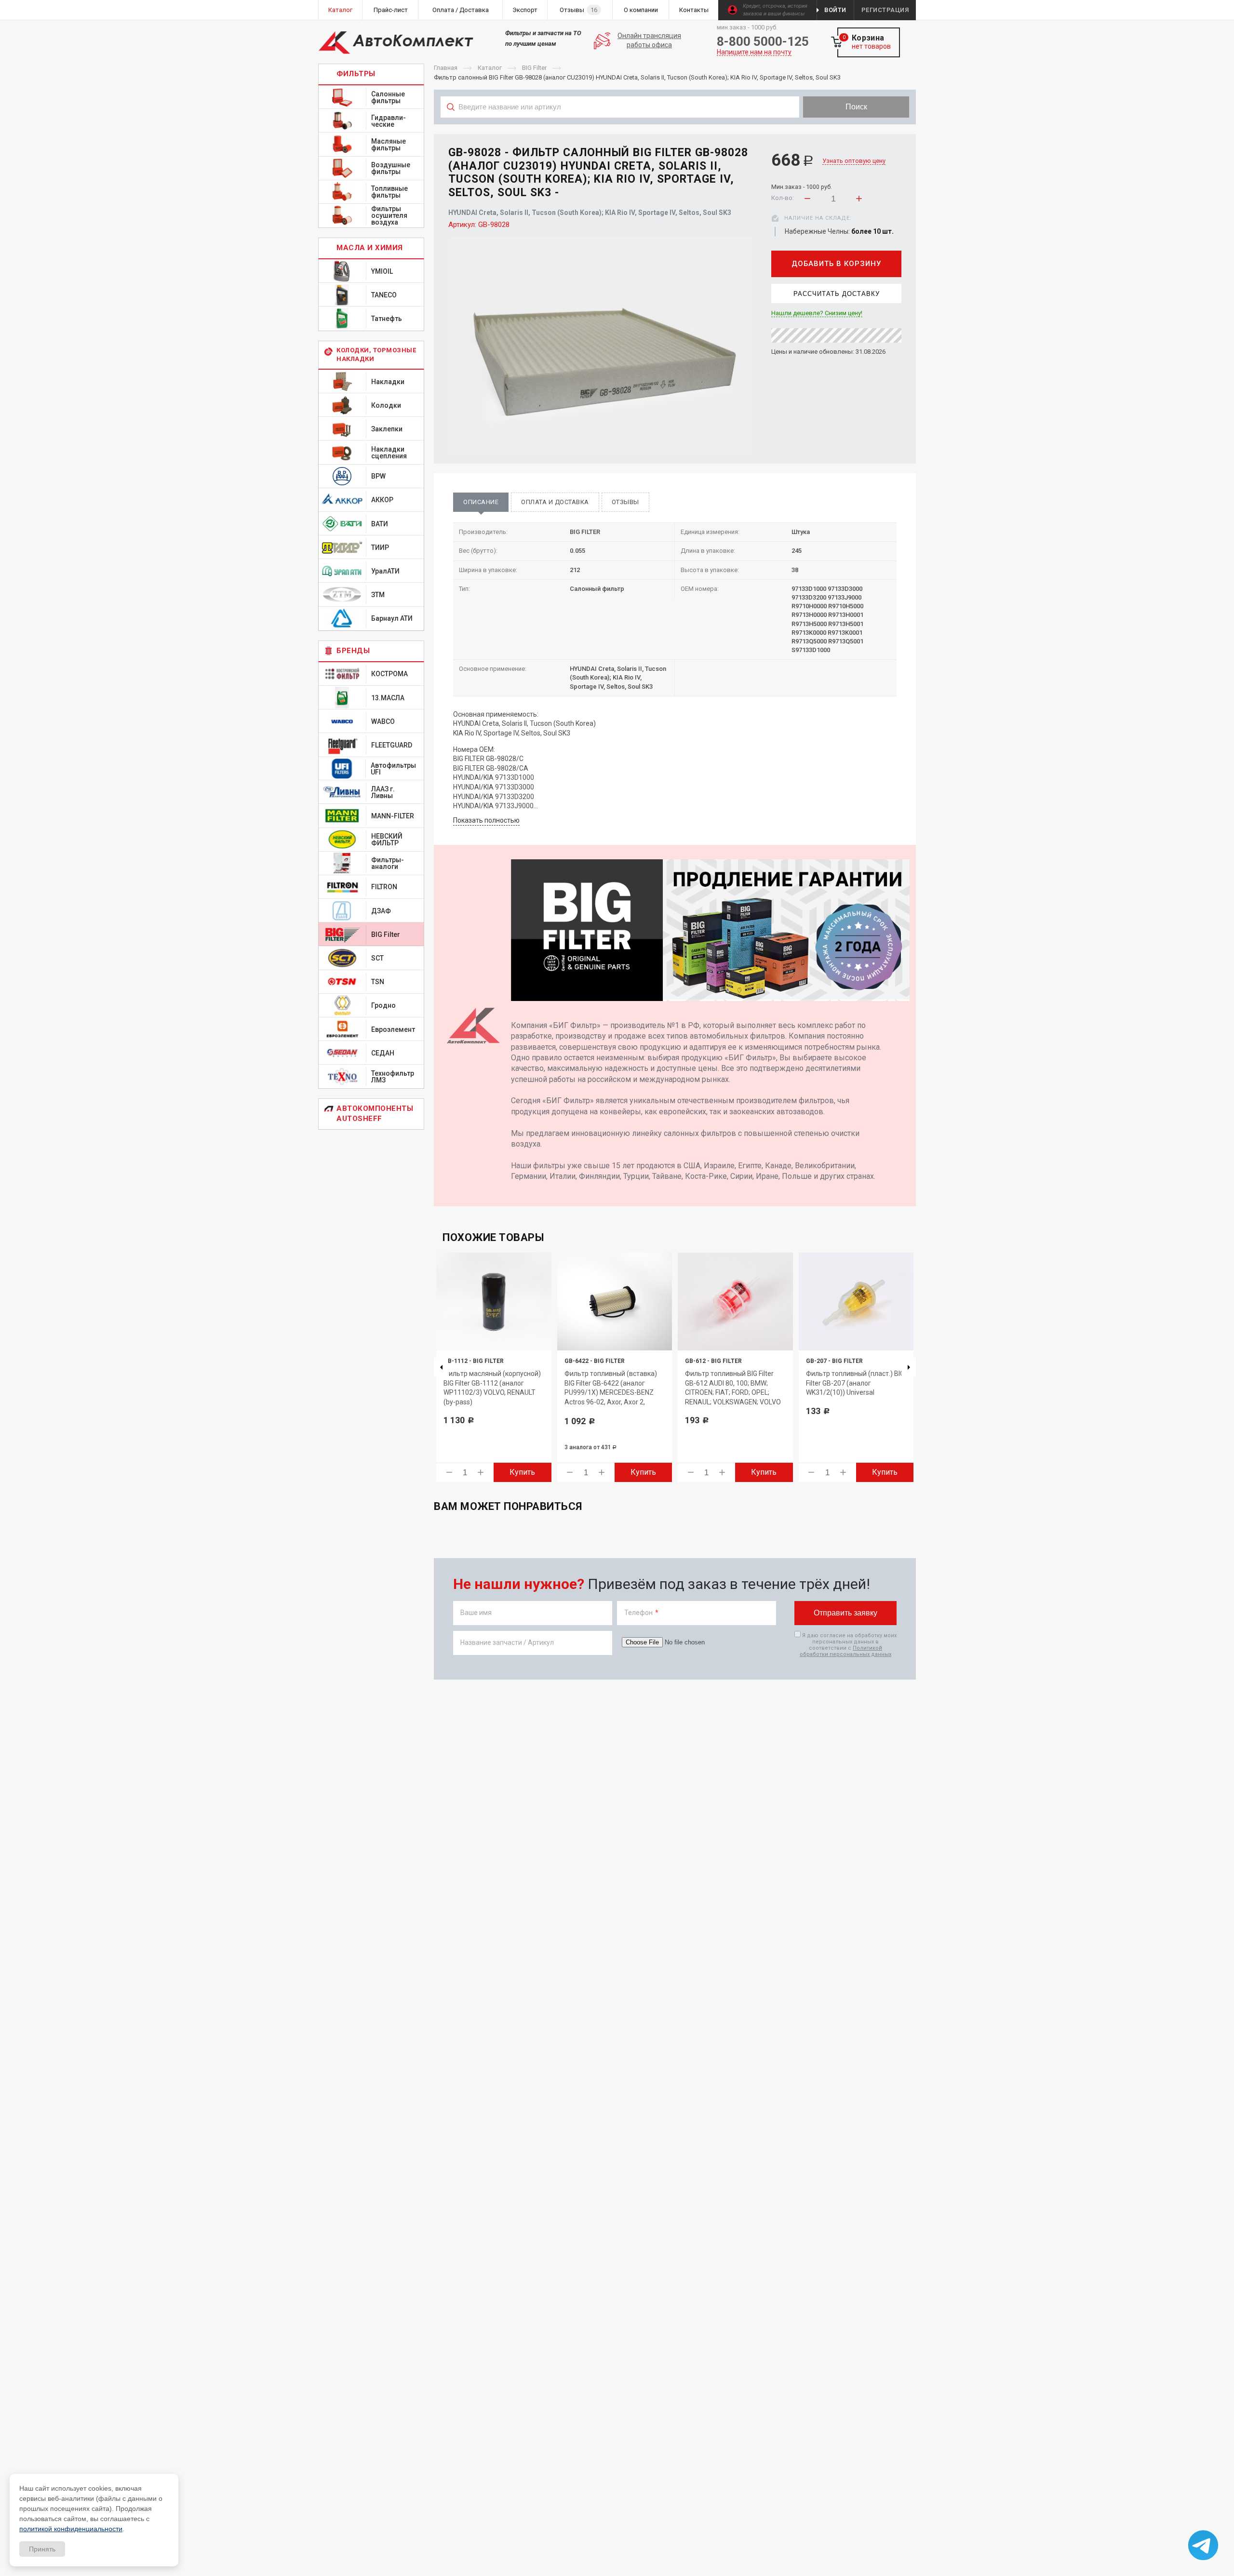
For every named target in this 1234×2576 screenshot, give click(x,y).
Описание (481, 502)
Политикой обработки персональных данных (845, 1651)
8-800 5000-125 (763, 41)
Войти (835, 10)
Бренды (353, 651)
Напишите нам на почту (754, 52)
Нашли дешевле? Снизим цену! (817, 313)
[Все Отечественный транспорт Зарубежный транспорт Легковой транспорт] (620, 128)
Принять (42, 2549)
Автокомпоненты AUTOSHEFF (375, 1114)
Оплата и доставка (555, 502)
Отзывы (625, 502)
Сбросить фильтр (839, 128)
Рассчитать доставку (837, 294)
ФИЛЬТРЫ (356, 74)
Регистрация (885, 10)
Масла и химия (370, 248)
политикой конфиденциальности (71, 2529)
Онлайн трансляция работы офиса (649, 40)
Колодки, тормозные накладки (376, 354)
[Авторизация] (1229, 5)
